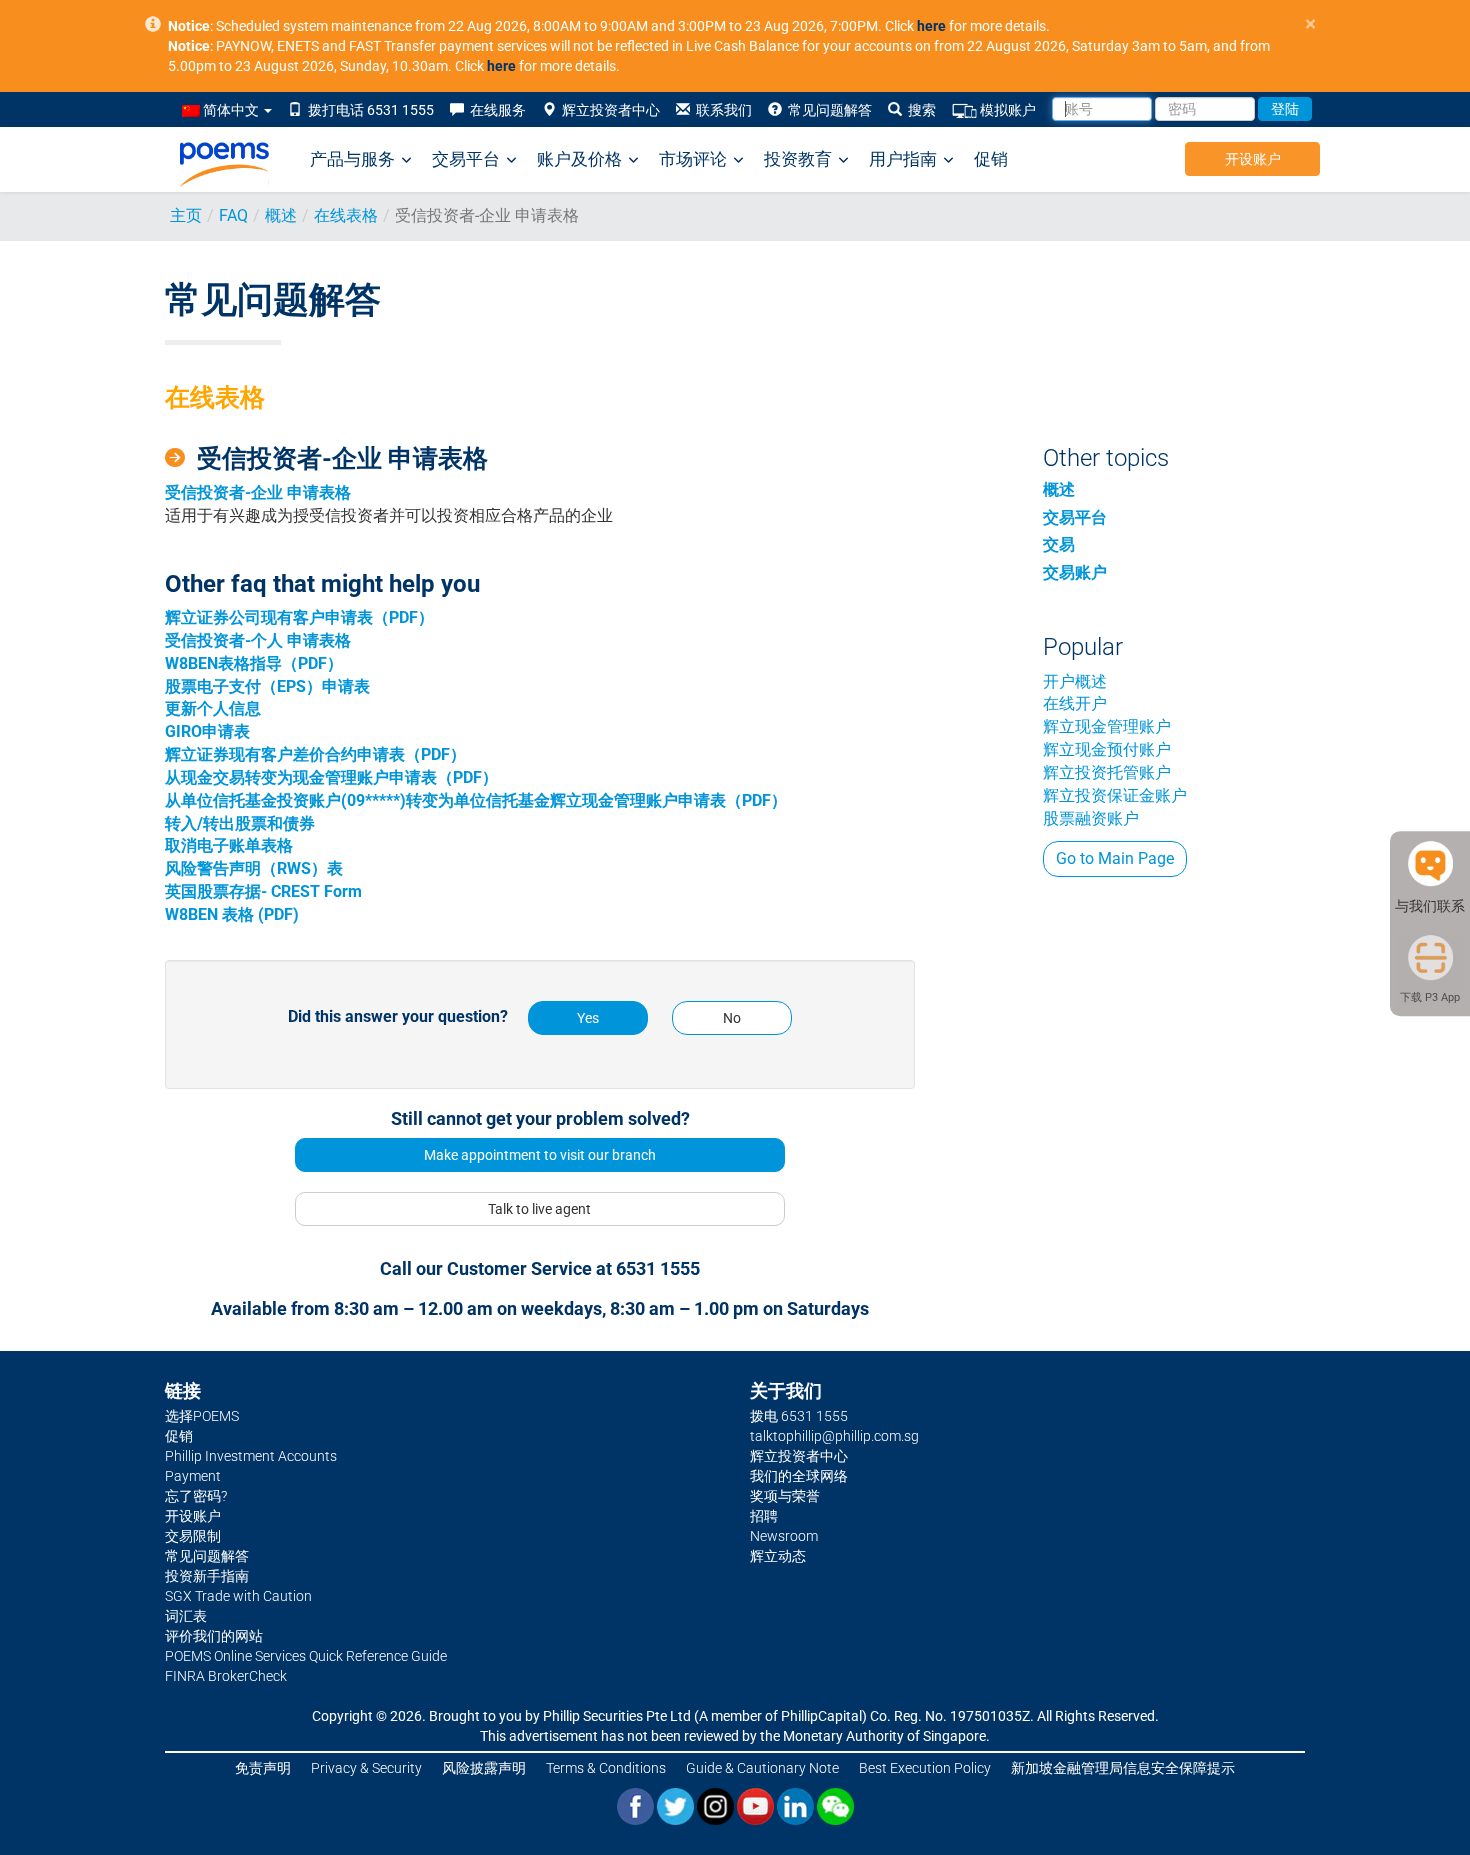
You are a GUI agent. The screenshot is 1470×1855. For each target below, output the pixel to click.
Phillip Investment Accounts (251, 1456)
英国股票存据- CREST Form (263, 891)
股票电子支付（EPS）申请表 (267, 686)
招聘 (764, 1516)
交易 (1059, 544)
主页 (186, 215)
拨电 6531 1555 (799, 1416)
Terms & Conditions (606, 1768)
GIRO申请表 (207, 731)
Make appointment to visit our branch (540, 1155)
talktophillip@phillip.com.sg (834, 1436)
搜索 (919, 110)
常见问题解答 (827, 110)
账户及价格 (579, 159)
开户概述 (1075, 681)
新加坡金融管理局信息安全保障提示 (1123, 1768)
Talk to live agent (539, 1209)
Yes (588, 1018)
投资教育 (798, 159)
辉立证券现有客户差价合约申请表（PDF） (315, 754)
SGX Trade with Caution (238, 1596)
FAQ (233, 215)
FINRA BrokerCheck (226, 1676)
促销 (991, 159)
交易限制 (193, 1536)
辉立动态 (778, 1556)
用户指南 (903, 159)
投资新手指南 (207, 1576)
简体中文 (231, 110)
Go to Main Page (1115, 858)
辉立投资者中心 (608, 110)
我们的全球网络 (799, 1476)
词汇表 (186, 1616)
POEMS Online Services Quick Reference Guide (306, 1656)
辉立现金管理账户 (1107, 726)
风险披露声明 (484, 1768)
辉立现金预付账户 (1107, 749)
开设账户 (1253, 159)
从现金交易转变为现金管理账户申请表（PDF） (331, 777)
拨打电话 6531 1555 (368, 110)
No (732, 1018)
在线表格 (346, 215)
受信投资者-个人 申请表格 (258, 640)
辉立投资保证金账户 (1115, 795)
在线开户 (1075, 703)
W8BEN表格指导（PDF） (254, 663)
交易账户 (1075, 572)
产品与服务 (352, 159)
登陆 (1285, 109)
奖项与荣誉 (785, 1496)
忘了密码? (196, 1496)
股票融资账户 (1091, 818)
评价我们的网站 (214, 1636)
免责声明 (263, 1768)
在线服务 (495, 110)
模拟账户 (1006, 110)
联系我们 (721, 110)
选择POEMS (202, 1416)
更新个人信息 (213, 708)
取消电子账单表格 (229, 845)
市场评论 (693, 159)
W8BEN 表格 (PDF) (232, 914)
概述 (281, 215)
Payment (193, 1476)
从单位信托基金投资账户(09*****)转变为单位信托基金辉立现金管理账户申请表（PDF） (476, 800)
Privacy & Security (366, 1768)
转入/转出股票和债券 (240, 823)
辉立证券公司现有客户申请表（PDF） (299, 617)
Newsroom (784, 1536)
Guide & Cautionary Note (762, 1768)
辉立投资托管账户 (1107, 772)
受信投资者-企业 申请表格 (258, 492)
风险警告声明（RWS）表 (254, 868)
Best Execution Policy (925, 1768)
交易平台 (466, 159)
